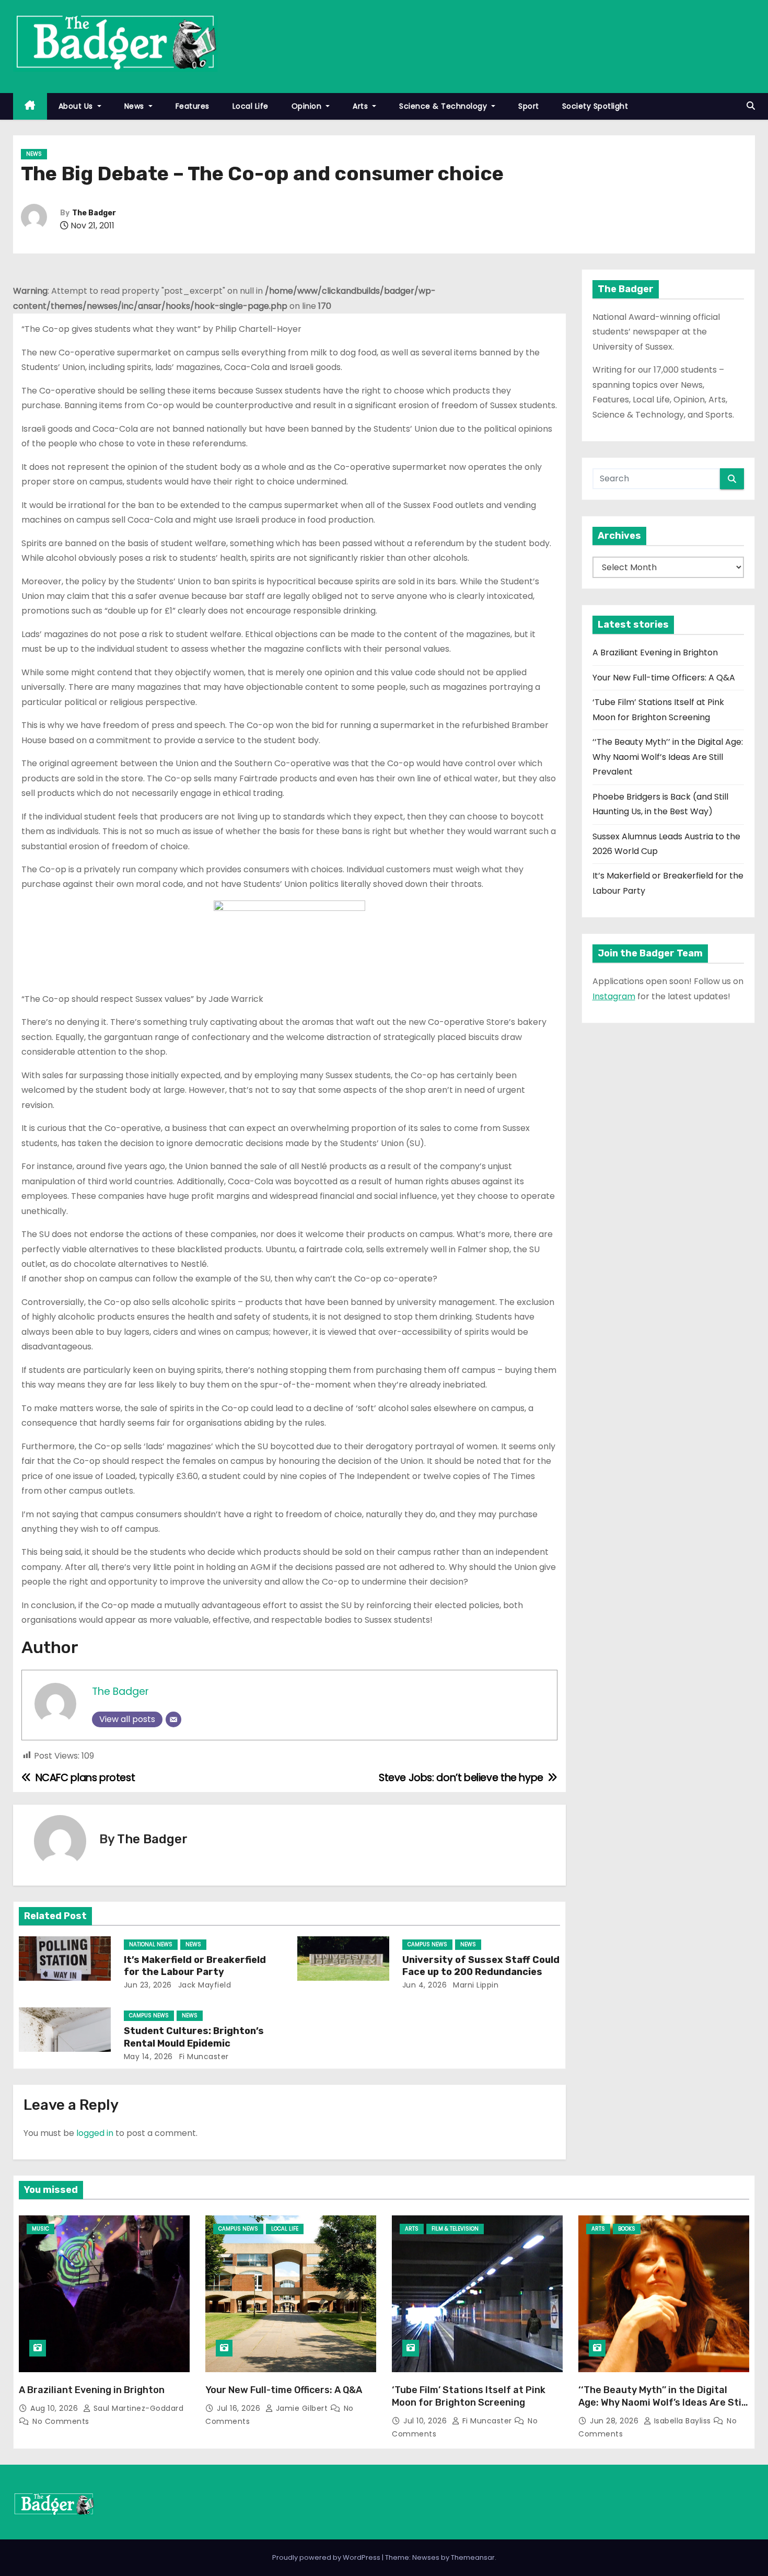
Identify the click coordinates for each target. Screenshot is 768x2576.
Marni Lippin (475, 1985)
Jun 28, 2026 (615, 2421)
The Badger (94, 213)
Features (193, 106)
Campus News (427, 1944)
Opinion (308, 106)
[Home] (30, 106)
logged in (95, 2133)
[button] (751, 106)
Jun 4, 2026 (425, 1985)
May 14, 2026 (148, 2057)
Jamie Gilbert (302, 2408)
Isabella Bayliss (682, 2421)
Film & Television (455, 2229)
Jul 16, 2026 (240, 2408)
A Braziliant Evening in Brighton (655, 652)
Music (40, 2229)
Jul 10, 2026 (426, 2421)
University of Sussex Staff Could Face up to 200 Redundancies (481, 1966)
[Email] (173, 1719)
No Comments (61, 2421)
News (136, 106)
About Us (77, 106)
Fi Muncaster (203, 2057)
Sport (529, 106)
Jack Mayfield (203, 1985)
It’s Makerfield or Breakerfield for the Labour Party (195, 1966)
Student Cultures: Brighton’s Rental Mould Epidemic (194, 2037)
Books (627, 2229)
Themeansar (473, 2557)
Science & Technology (444, 106)
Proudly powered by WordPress (327, 2557)
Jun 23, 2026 (148, 1985)
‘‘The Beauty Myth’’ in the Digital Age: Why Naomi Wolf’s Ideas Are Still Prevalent (668, 757)
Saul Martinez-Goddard (137, 2408)
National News (151, 1944)
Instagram (614, 996)
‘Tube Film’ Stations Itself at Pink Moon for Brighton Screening (469, 2396)
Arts (362, 106)
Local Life (251, 106)
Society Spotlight (595, 106)
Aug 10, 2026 (55, 2408)
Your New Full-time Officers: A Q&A (664, 678)
